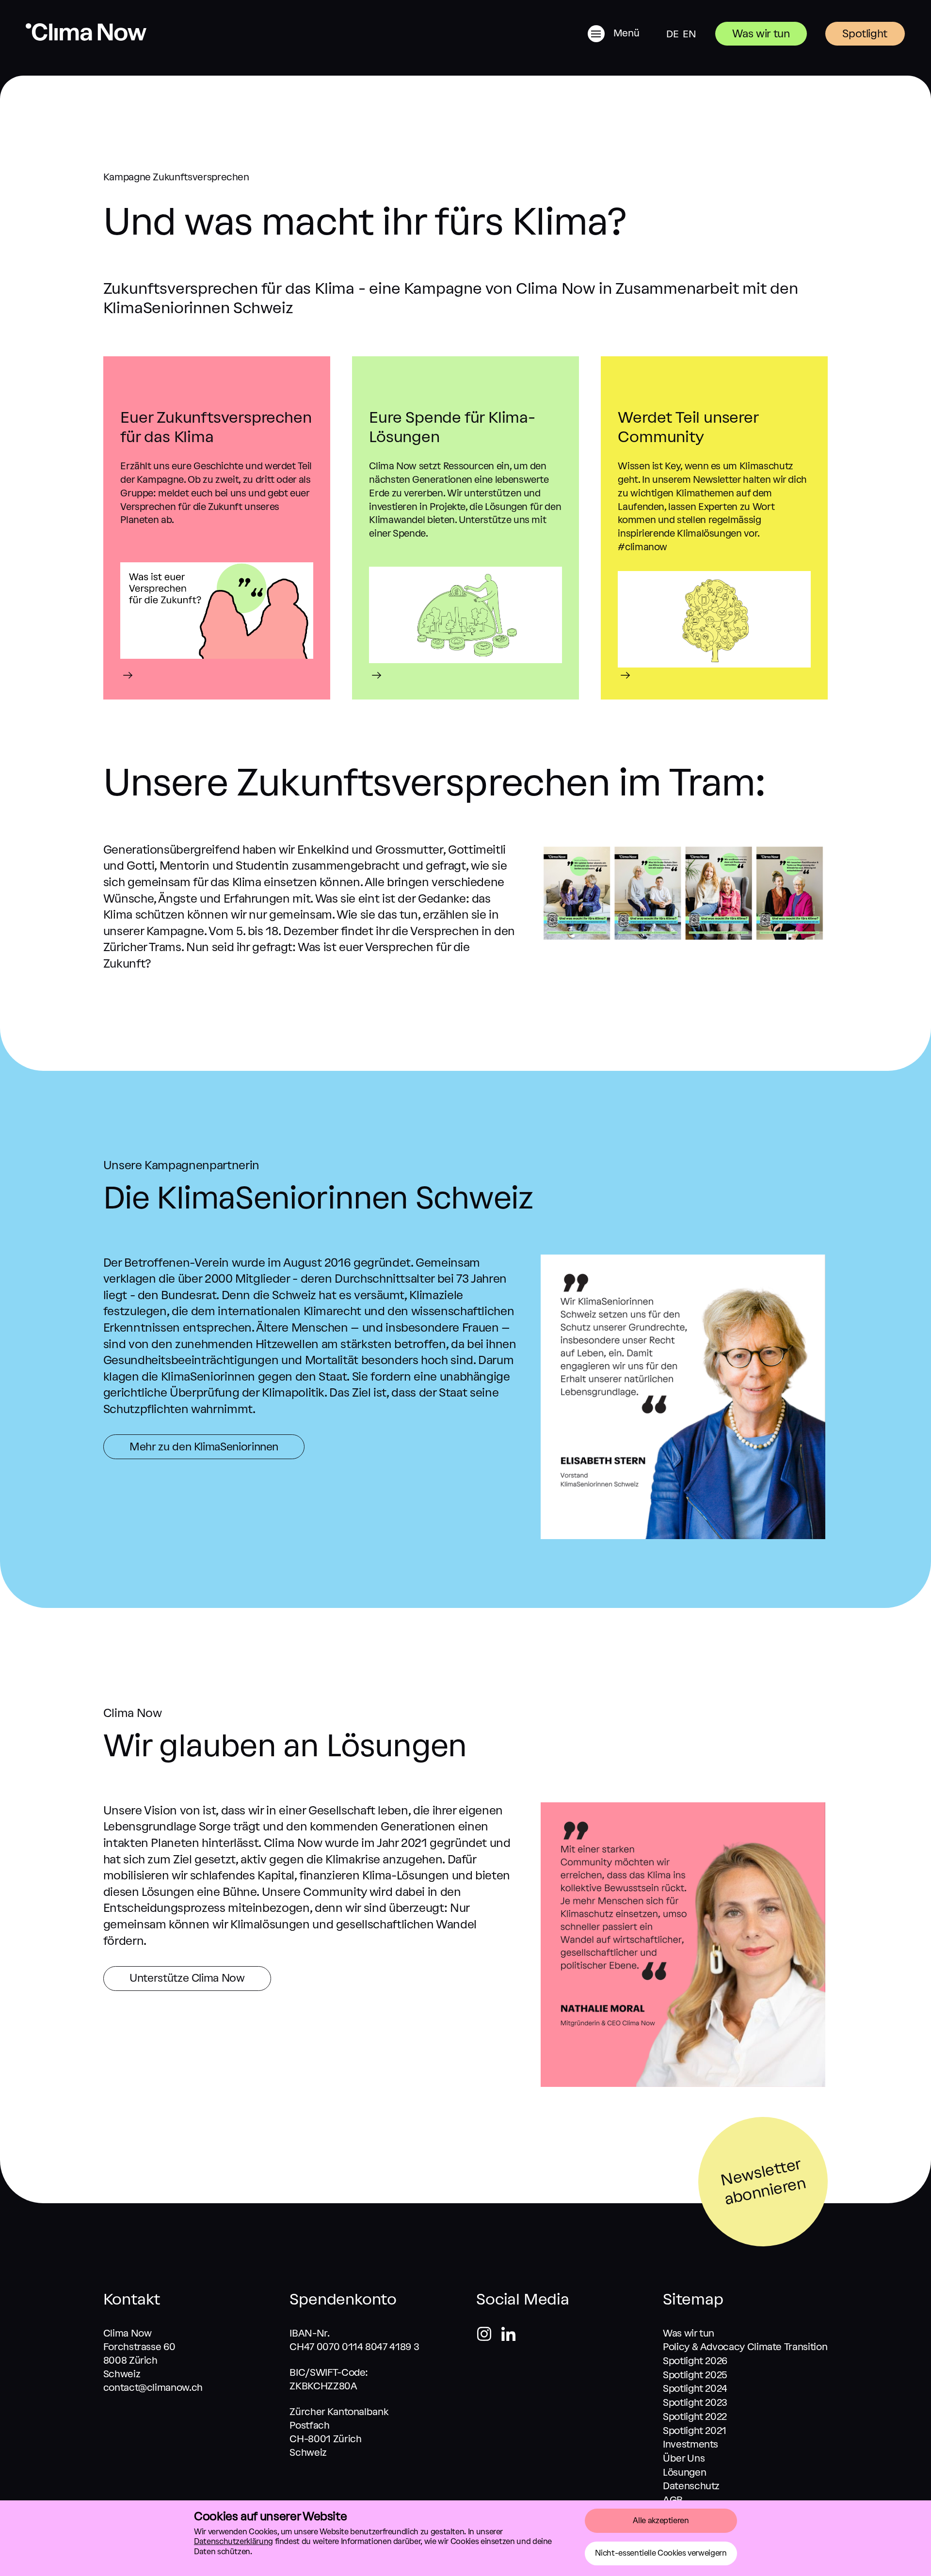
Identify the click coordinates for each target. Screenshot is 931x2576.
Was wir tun (761, 34)
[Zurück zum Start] (86, 38)
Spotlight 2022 (695, 2417)
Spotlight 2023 (695, 2402)
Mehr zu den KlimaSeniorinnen (204, 1447)
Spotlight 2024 (695, 2388)
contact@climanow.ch (153, 2387)
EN (689, 34)
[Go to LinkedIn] (508, 2336)
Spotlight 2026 (695, 2361)
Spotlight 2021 (695, 2431)
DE (672, 34)
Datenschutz (691, 2486)
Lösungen (684, 2472)
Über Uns (684, 2458)
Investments (690, 2444)
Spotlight (865, 34)
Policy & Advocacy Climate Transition (745, 2347)
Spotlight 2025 (695, 2375)
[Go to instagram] (488, 2336)
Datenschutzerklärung (233, 2541)
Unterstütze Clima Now (187, 1978)
